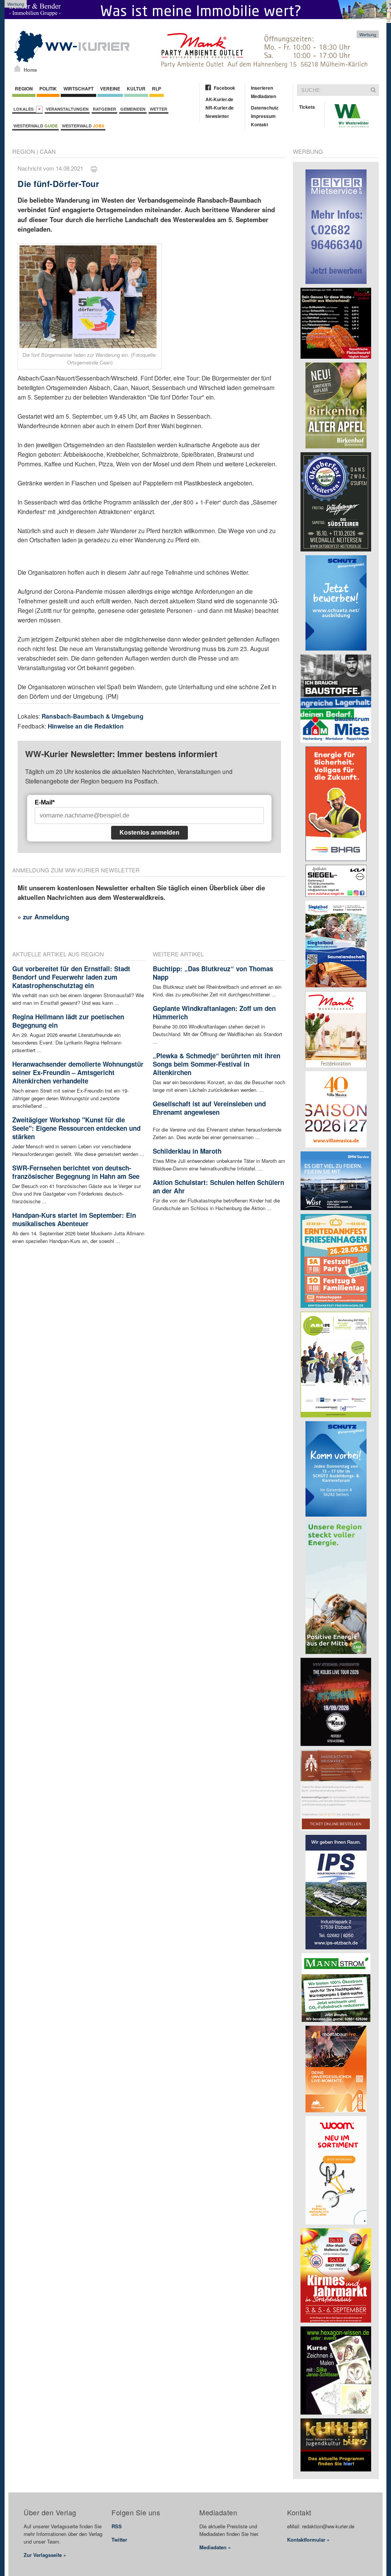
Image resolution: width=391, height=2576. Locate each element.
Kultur (136, 89)
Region (24, 89)
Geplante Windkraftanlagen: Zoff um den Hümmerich (214, 1012)
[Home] (17, 68)
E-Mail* (45, 802)
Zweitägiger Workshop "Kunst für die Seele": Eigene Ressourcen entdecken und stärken (76, 1128)
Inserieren (262, 88)
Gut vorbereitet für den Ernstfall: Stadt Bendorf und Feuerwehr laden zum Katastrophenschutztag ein (71, 977)
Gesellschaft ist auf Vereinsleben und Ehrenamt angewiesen (209, 1108)
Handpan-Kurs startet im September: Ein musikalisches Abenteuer (74, 1219)
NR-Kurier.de (220, 108)
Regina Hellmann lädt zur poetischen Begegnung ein (68, 1021)
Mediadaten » (215, 2547)
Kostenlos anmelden (149, 833)
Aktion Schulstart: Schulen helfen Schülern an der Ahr (218, 1186)
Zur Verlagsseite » (45, 2555)
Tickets (307, 107)
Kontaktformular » (308, 2540)
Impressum (263, 116)
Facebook (225, 88)
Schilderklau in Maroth (187, 1151)
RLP (157, 89)
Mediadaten (263, 96)
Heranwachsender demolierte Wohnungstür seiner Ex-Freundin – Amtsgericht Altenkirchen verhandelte (78, 1072)
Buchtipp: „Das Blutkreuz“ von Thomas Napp (213, 973)
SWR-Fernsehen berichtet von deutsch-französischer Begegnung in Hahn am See (76, 1172)
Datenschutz (265, 108)
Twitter (119, 2540)
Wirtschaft (78, 89)
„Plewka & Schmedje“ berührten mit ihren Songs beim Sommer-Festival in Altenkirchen (217, 1064)
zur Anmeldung (46, 917)
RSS (117, 2526)
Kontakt (259, 124)
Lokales (25, 109)
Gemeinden (133, 109)
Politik (48, 89)
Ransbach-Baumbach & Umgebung (93, 716)
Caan (48, 151)
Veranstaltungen (67, 109)
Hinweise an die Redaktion (86, 726)
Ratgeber (104, 109)
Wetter (158, 109)
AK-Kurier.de (219, 99)
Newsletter (217, 116)
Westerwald (36, 126)
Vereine (110, 89)
